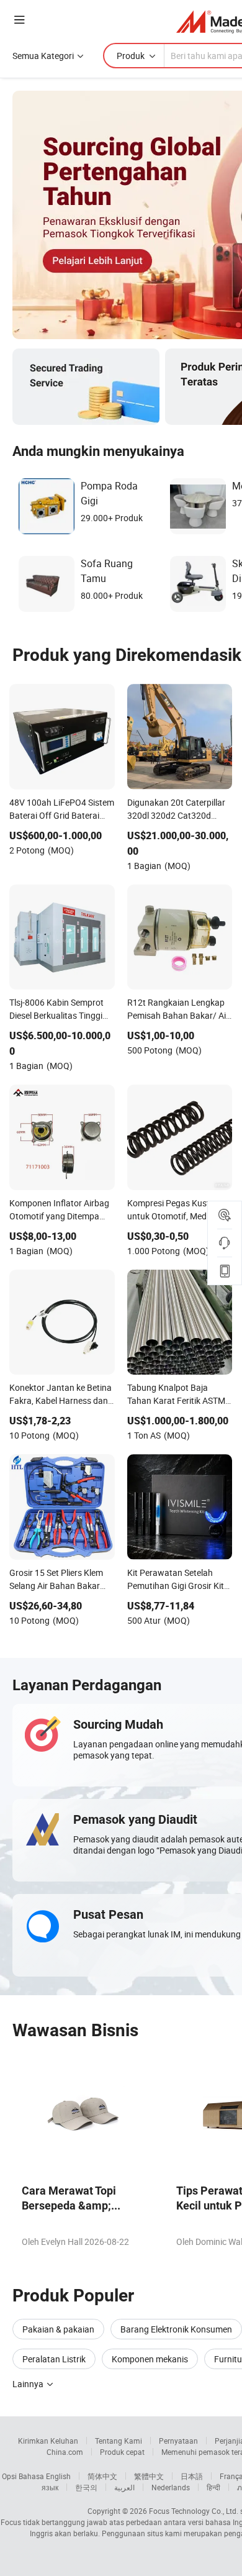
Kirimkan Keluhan (48, 2441)
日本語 (192, 2476)
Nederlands (171, 2487)
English (58, 2476)
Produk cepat (122, 2452)
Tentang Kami (119, 2441)
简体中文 (102, 2476)
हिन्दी (213, 2487)
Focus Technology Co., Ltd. (194, 2511)
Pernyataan (178, 2441)
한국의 (86, 2487)
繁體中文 (149, 2476)
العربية (124, 2487)
